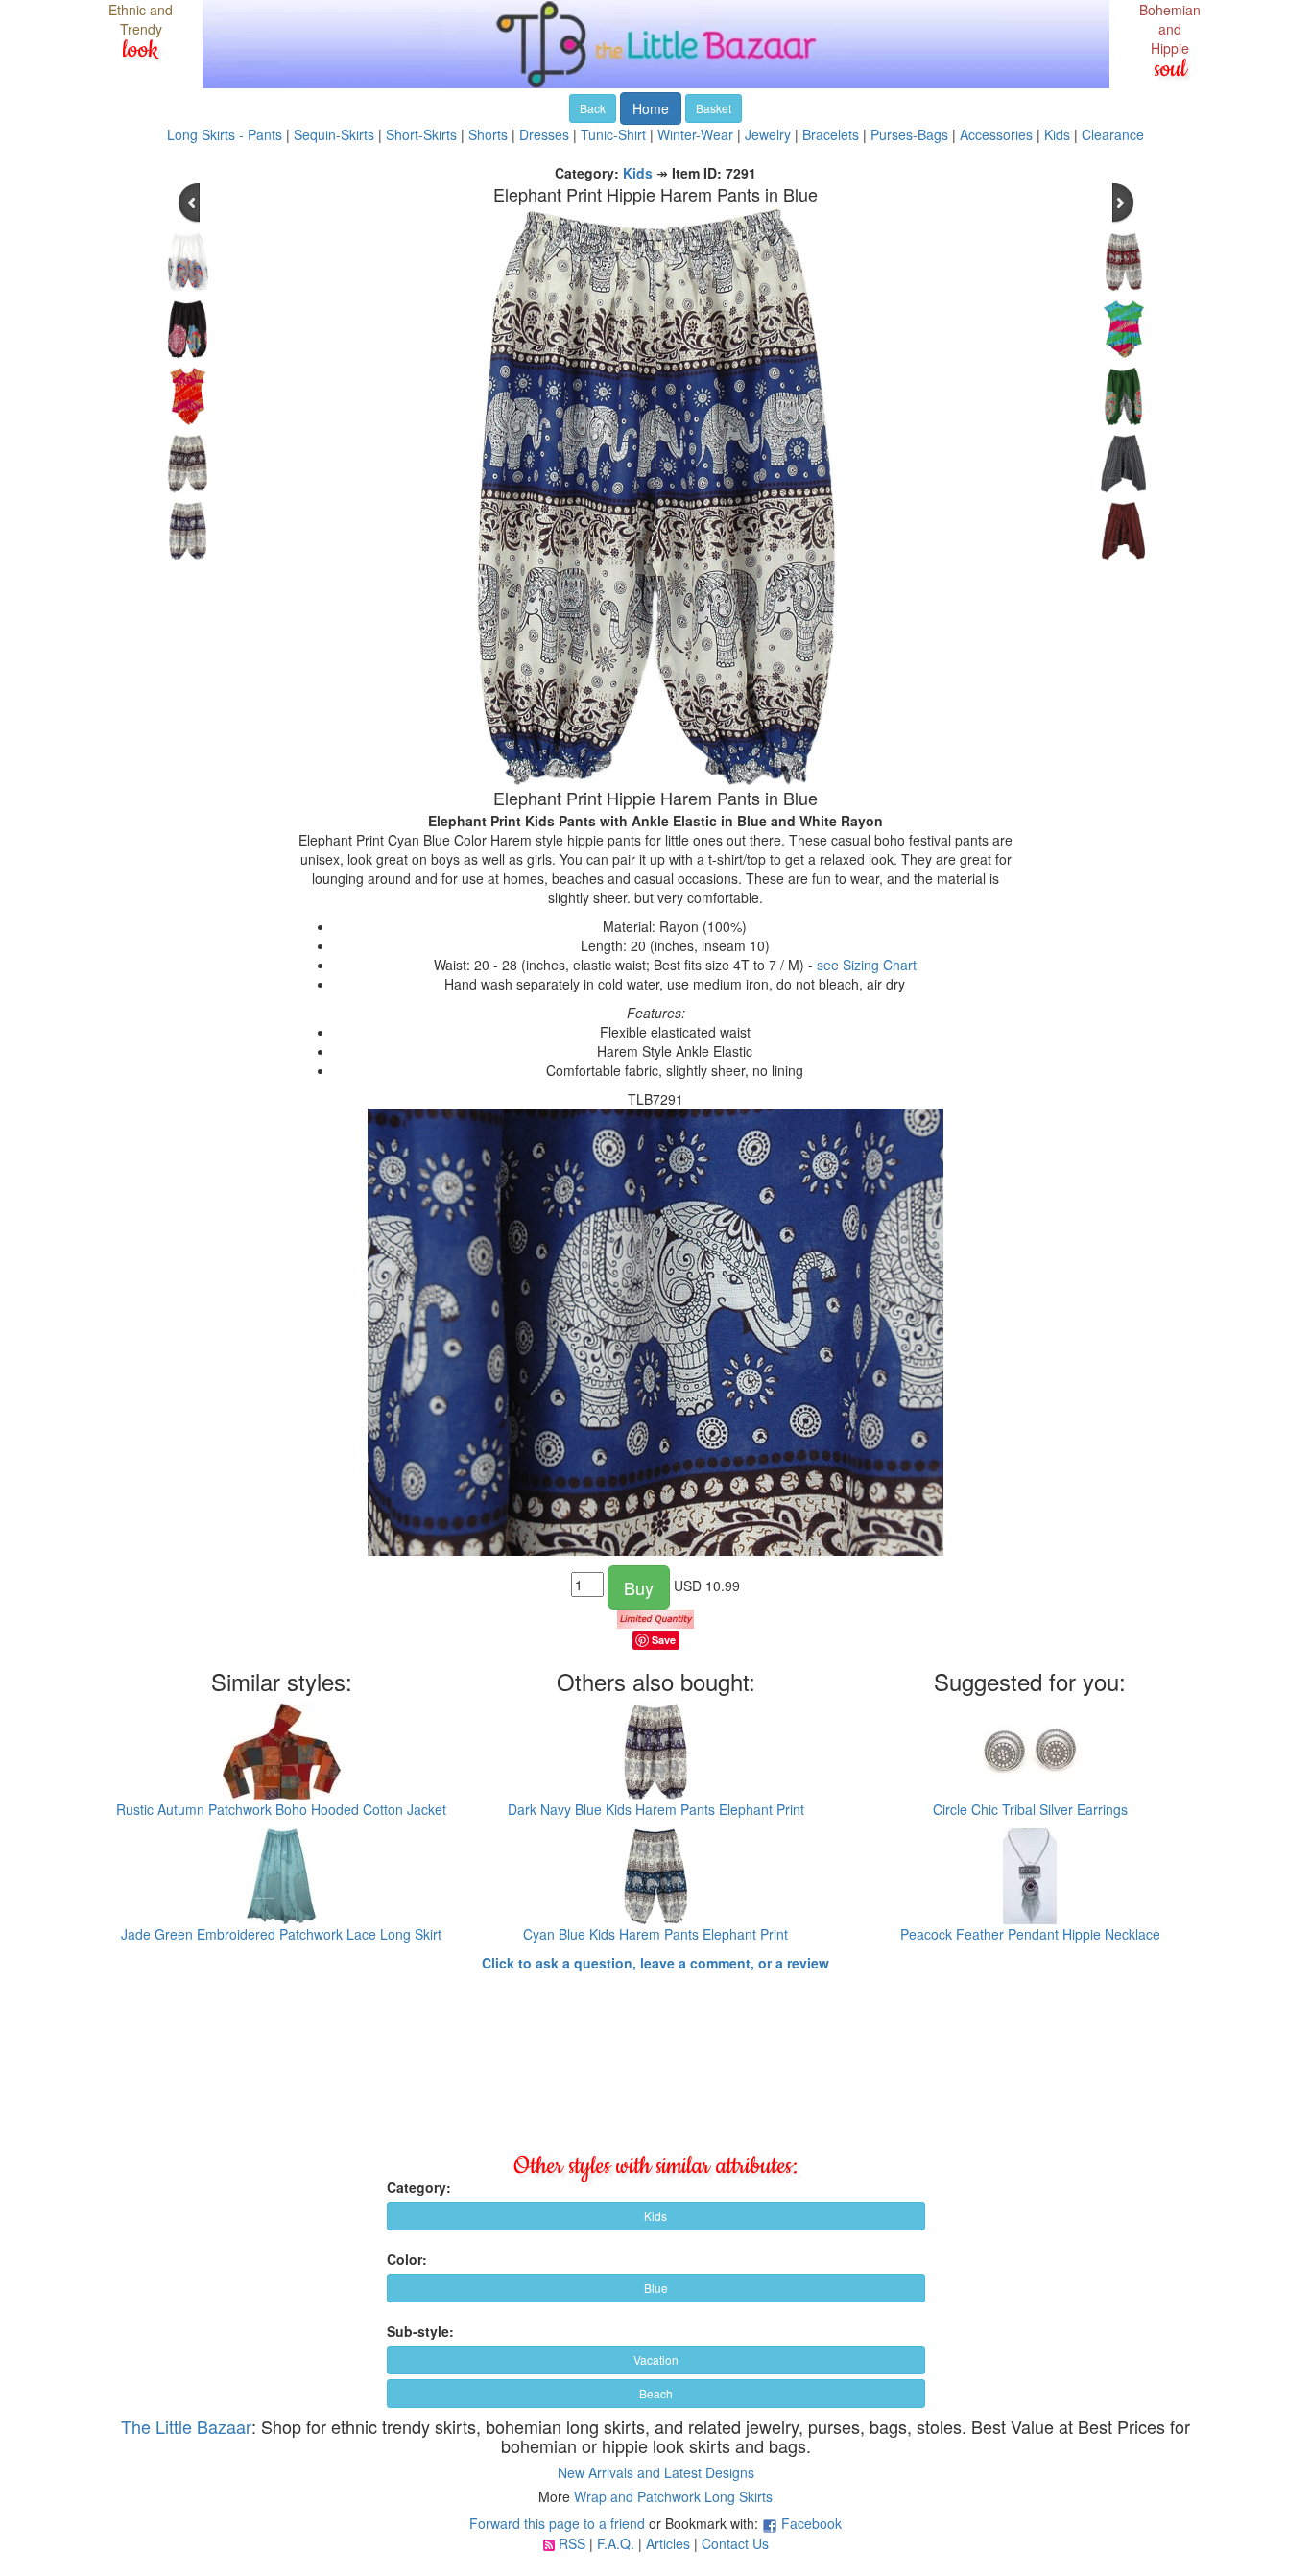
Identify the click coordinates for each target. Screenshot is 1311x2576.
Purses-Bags (909, 134)
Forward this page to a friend (557, 2523)
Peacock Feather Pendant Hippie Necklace (1030, 1934)
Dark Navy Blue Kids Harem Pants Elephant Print (656, 1809)
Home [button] (651, 108)
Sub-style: (420, 2331)
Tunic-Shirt (613, 134)
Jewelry (768, 134)
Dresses (544, 134)
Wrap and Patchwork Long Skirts (673, 2496)
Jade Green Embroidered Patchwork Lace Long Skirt (281, 1934)
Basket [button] (714, 108)
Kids (1057, 134)
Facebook (811, 2523)
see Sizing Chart (867, 965)
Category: (419, 2187)
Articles (668, 2543)
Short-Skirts (421, 134)
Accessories (996, 134)
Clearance (1113, 134)
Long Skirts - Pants (225, 134)
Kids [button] (655, 2216)
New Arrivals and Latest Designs (656, 2472)
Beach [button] (656, 2393)
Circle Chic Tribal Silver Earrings (1030, 1809)
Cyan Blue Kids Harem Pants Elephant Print (655, 1934)
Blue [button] (656, 2288)
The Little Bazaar (186, 2426)
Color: (407, 2259)
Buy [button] (639, 1587)
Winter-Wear (695, 134)
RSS (572, 2543)
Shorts (488, 134)
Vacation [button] (656, 2360)
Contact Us (735, 2543)
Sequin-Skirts (334, 134)
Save (664, 1640)
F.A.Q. (616, 2543)
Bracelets (831, 134)
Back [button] (593, 108)
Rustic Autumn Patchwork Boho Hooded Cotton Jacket (281, 1809)
